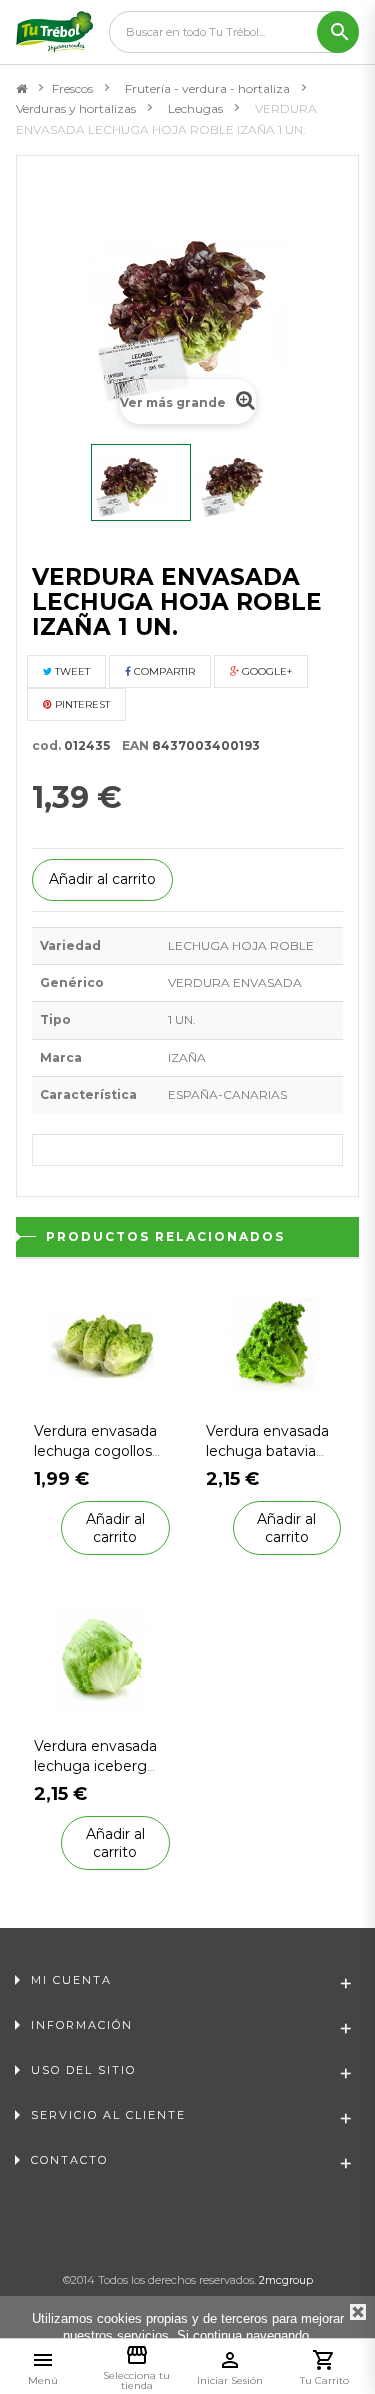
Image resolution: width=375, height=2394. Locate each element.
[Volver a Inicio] (21, 89)
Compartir (163, 671)
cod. (46, 745)
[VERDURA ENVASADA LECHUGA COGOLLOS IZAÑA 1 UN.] (102, 1342)
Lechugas (195, 108)
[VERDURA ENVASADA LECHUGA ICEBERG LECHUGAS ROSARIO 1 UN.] (102, 1657)
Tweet (71, 671)
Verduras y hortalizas (76, 108)
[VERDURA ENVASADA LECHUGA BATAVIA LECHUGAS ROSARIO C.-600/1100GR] (274, 1342)
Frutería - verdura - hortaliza (207, 88)
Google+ (265, 671)
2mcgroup (286, 2280)
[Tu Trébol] (54, 32)
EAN (131, 745)
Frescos (72, 88)
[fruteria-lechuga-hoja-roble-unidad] (141, 482)
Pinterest (81, 704)
